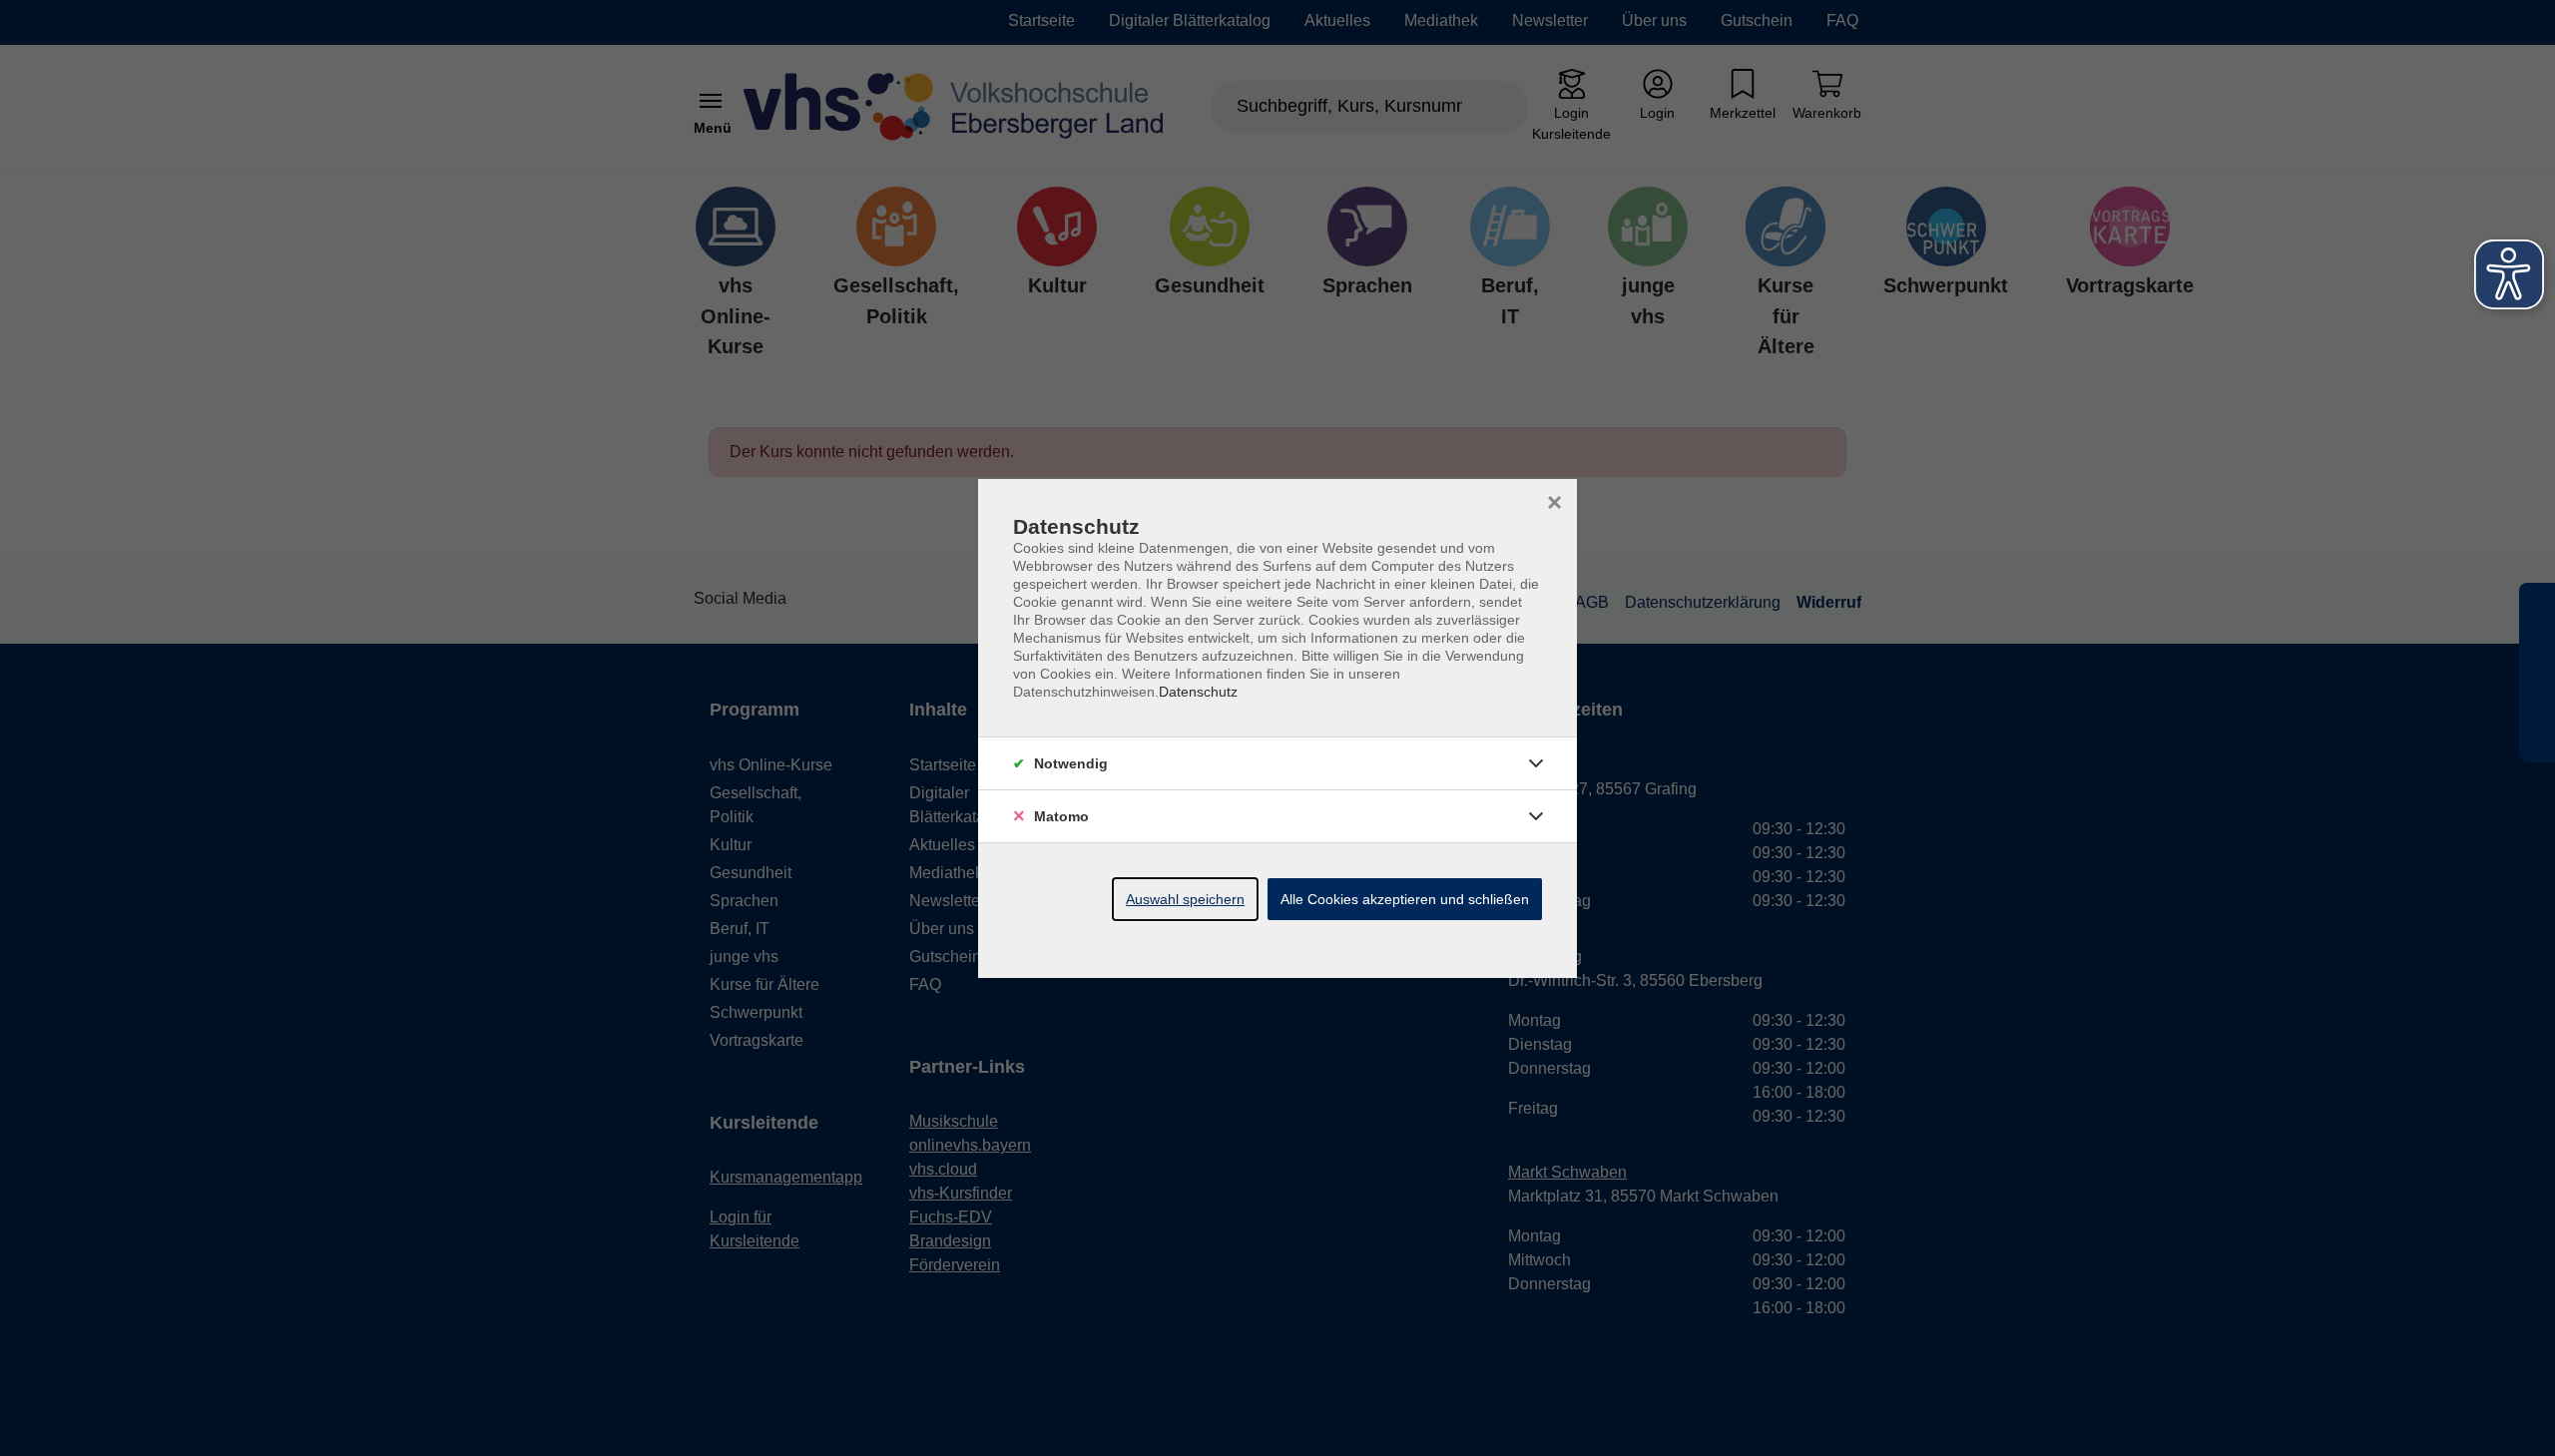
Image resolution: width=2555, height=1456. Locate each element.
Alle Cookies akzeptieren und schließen (1405, 899)
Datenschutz (1198, 692)
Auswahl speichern (1185, 899)
